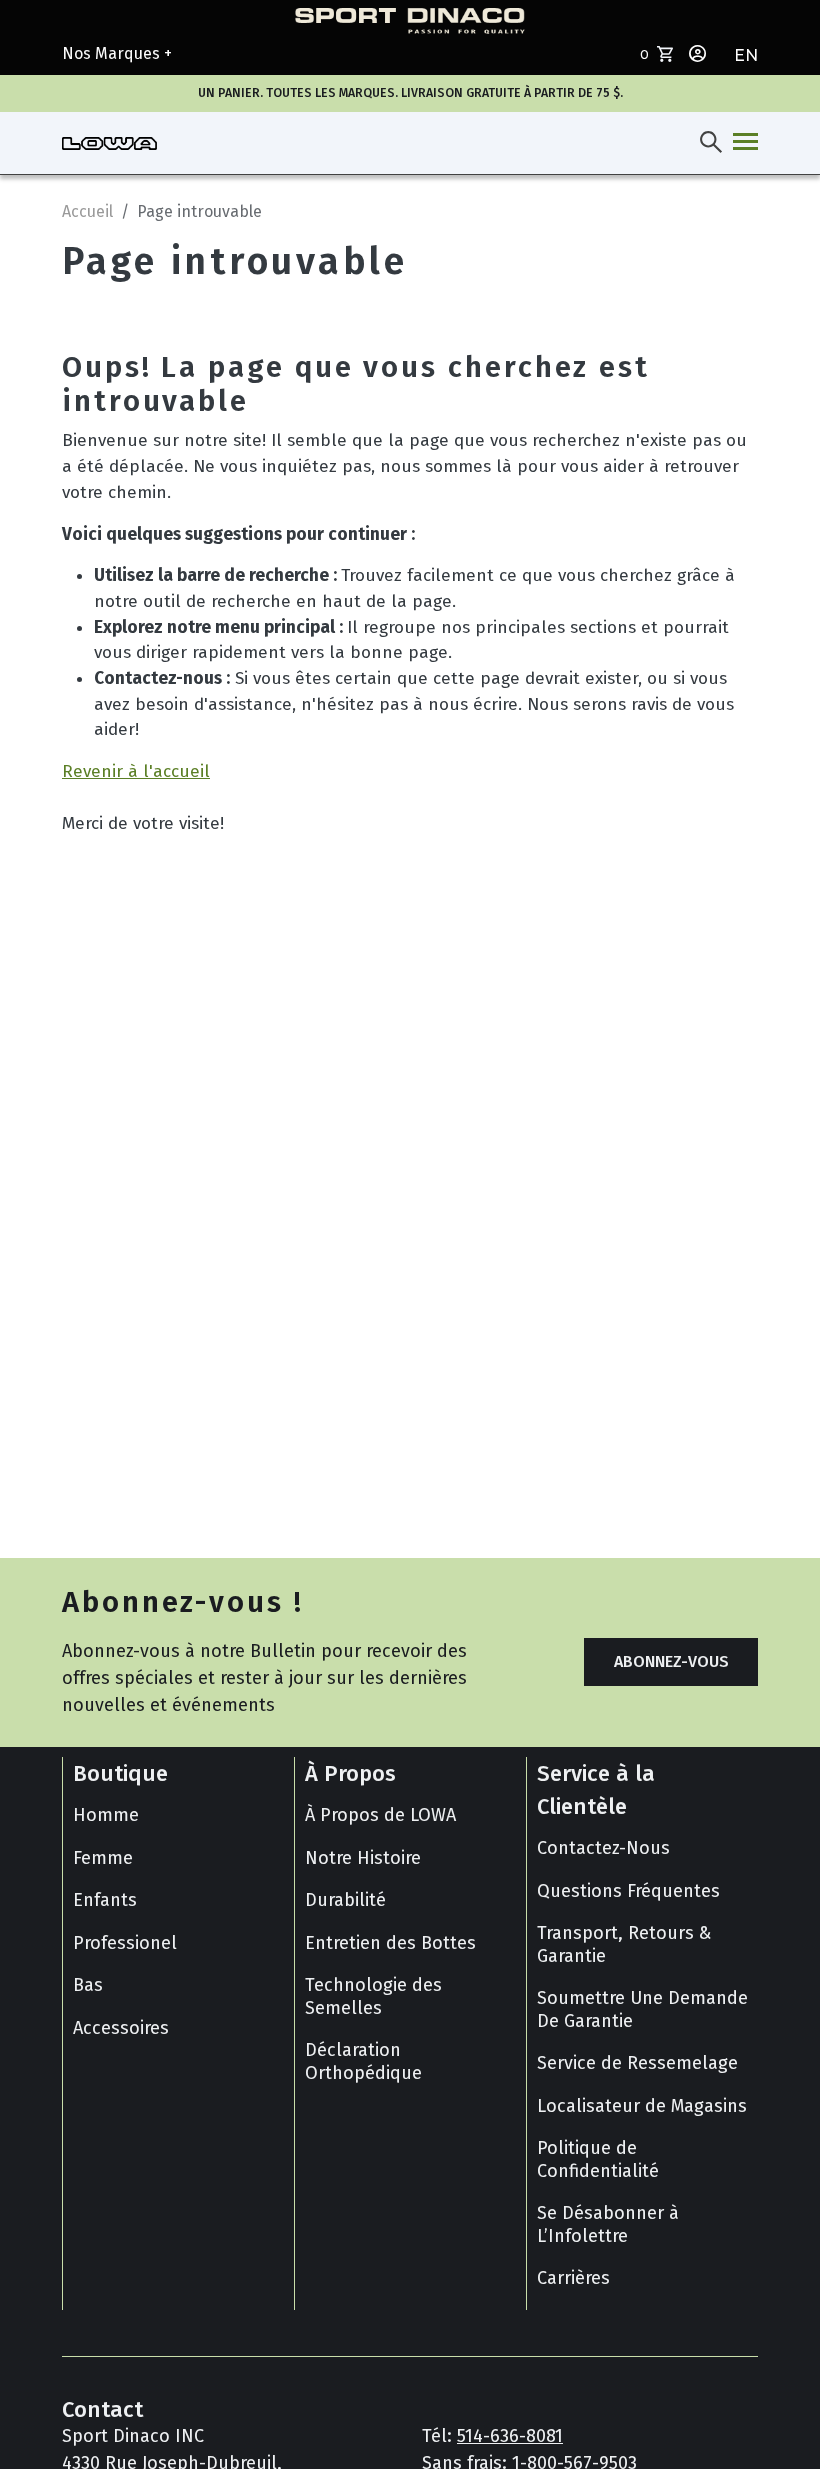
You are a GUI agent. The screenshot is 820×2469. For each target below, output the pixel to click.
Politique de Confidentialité (598, 2159)
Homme (106, 1815)
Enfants (105, 1900)
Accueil (87, 211)
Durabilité (345, 1900)
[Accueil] (109, 143)
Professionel (125, 1943)
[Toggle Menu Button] (741, 143)
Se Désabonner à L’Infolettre (608, 2224)
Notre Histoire (363, 1858)
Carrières (573, 2278)
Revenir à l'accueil (136, 771)
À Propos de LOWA (380, 1815)
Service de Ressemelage (637, 2063)
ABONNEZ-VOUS (671, 1661)
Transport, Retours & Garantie (624, 1944)
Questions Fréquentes (628, 1891)
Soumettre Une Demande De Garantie (642, 2009)
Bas (88, 1985)
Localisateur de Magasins (642, 2106)
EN (746, 55)
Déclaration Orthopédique (363, 2061)
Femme (103, 1858)
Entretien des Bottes (390, 1943)
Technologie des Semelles (373, 1996)
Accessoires (121, 2028)
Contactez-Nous (603, 1848)
